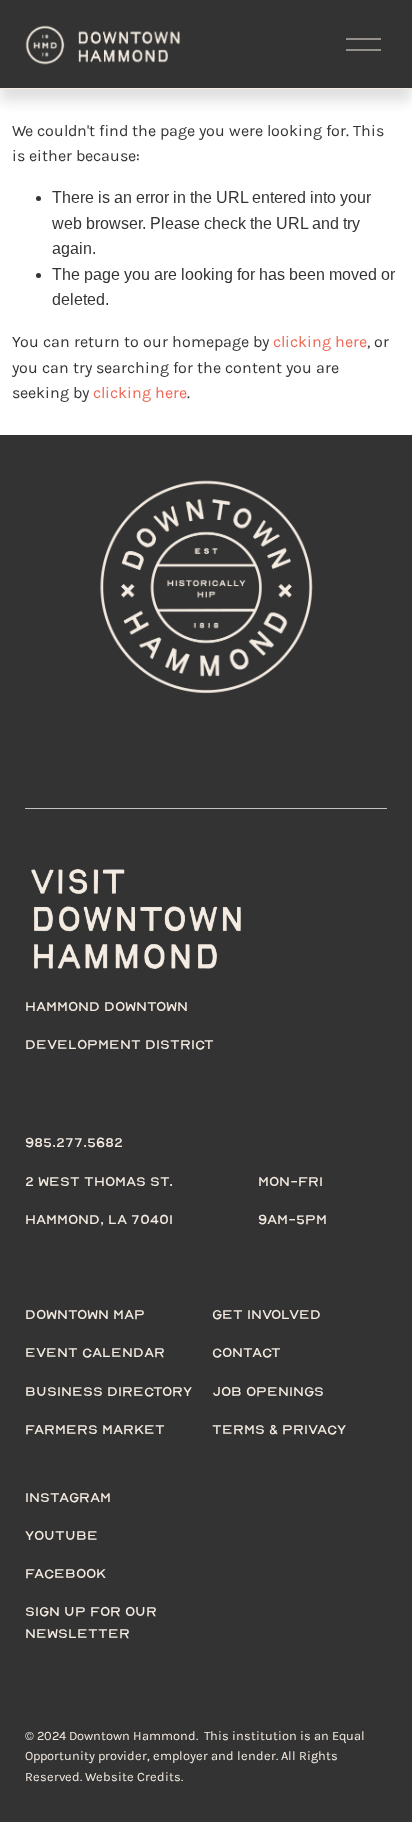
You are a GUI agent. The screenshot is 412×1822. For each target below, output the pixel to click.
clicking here (320, 341)
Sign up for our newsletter (91, 1622)
